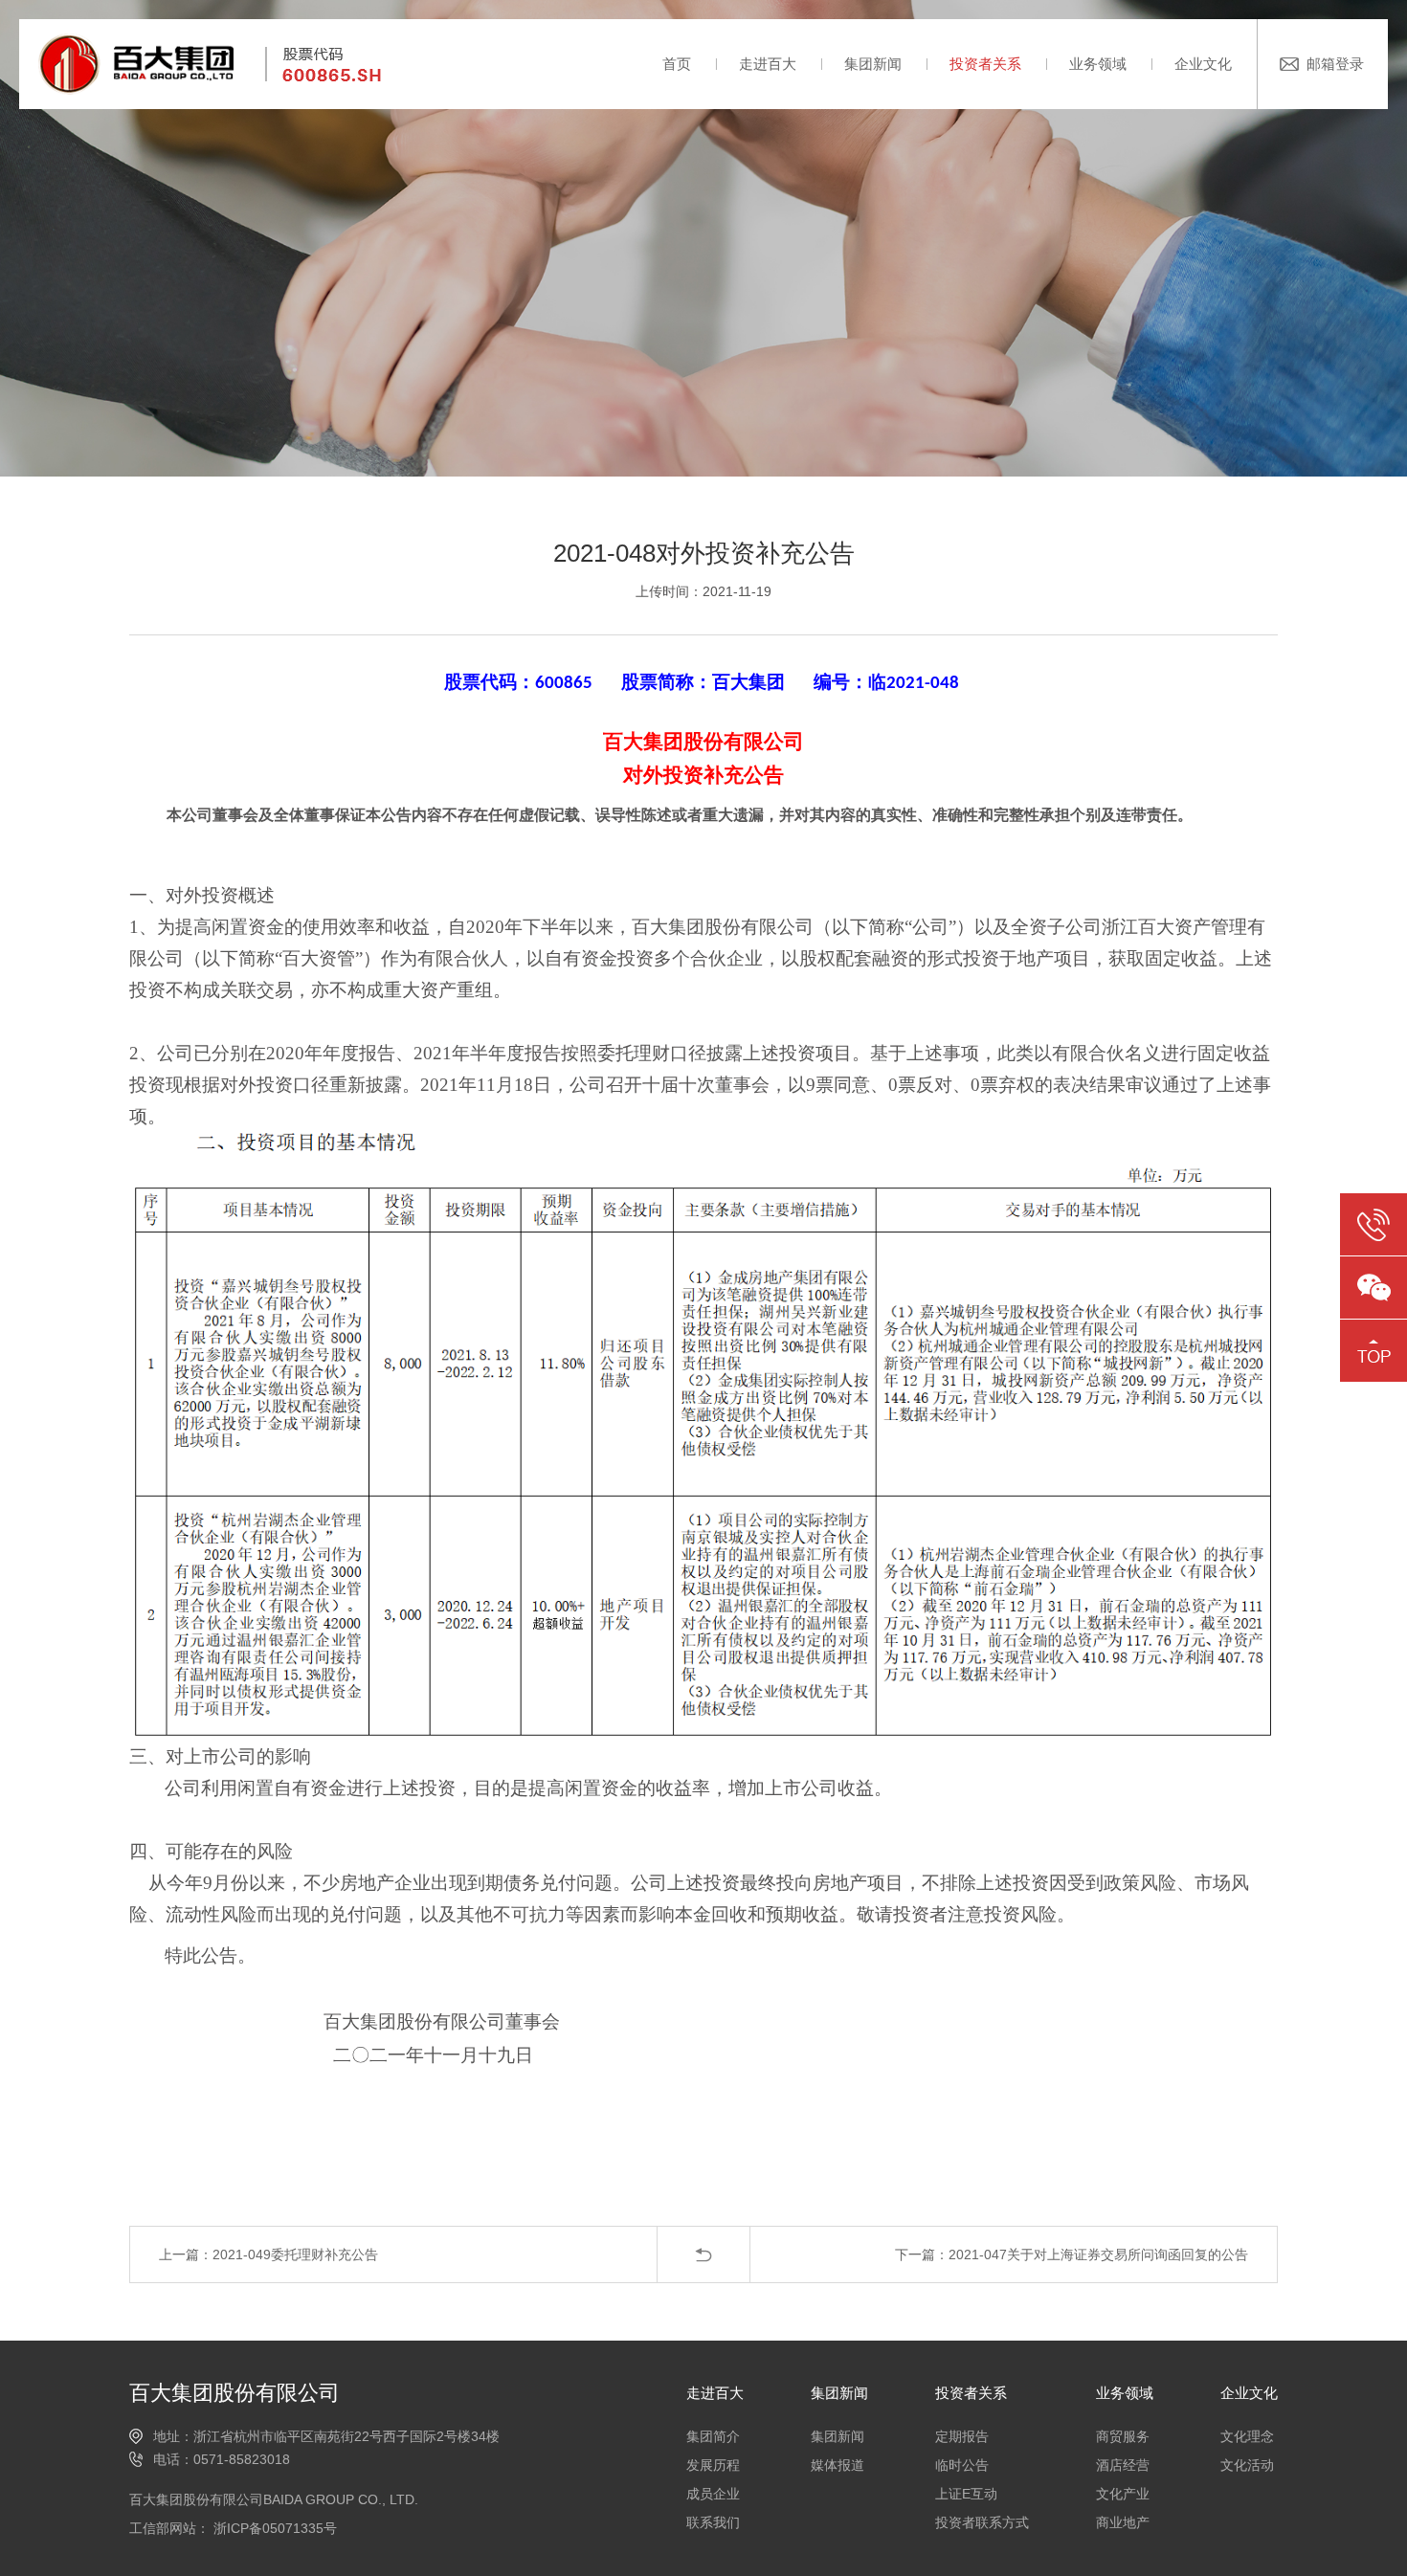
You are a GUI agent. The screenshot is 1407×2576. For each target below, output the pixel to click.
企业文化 (1203, 64)
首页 (677, 64)
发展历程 (713, 2465)
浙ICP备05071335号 (273, 2528)
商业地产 (1123, 2522)
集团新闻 (873, 64)
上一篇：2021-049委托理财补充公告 (268, 2254)
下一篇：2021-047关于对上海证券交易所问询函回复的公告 (1072, 2254)
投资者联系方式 (982, 2522)
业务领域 (1098, 64)
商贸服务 (1123, 2436)
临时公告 (962, 2465)
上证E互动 (966, 2494)
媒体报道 (837, 2465)
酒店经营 (1123, 2465)
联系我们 (713, 2522)
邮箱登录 (1335, 64)
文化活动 (1247, 2465)
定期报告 (962, 2436)
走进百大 (768, 64)
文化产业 (1123, 2494)
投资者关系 (985, 64)
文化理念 (1247, 2436)
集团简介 (713, 2436)
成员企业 (713, 2494)
